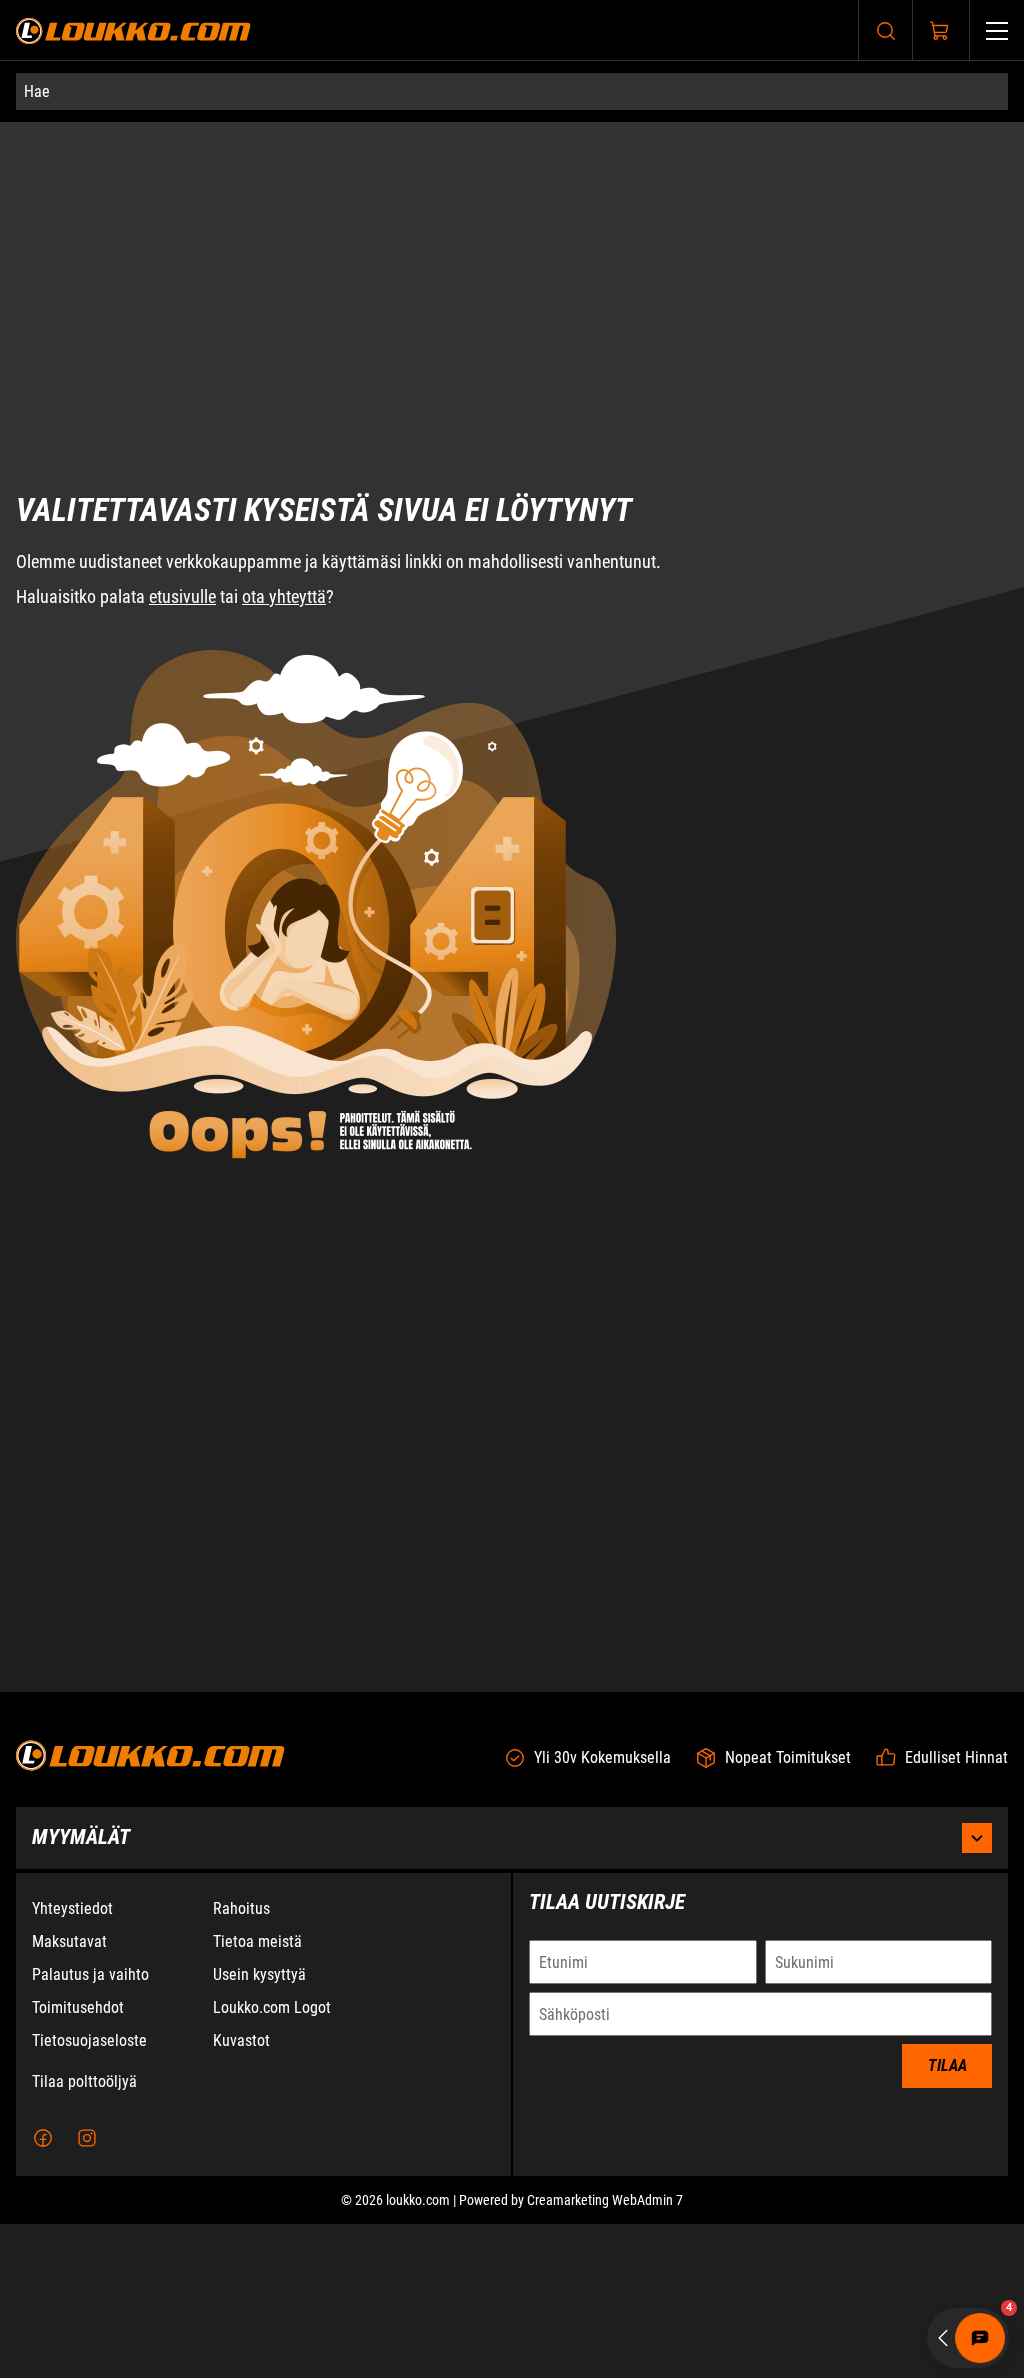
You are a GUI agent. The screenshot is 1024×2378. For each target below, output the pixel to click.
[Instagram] (87, 2292)
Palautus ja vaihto (90, 2128)
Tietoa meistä (257, 2095)
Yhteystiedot (72, 2062)
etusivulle (182, 545)
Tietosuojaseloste (89, 2194)
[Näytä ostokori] (940, 31)
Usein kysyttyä (259, 2128)
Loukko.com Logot (272, 2161)
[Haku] (886, 30)
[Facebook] (43, 2292)
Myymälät (81, 1991)
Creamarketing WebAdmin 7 (605, 2354)
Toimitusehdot (78, 2161)
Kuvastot (241, 2194)
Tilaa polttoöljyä (84, 2235)
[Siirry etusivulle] (133, 30)
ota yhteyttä (284, 545)
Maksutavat (69, 2095)
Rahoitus (241, 2062)
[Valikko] (997, 30)
